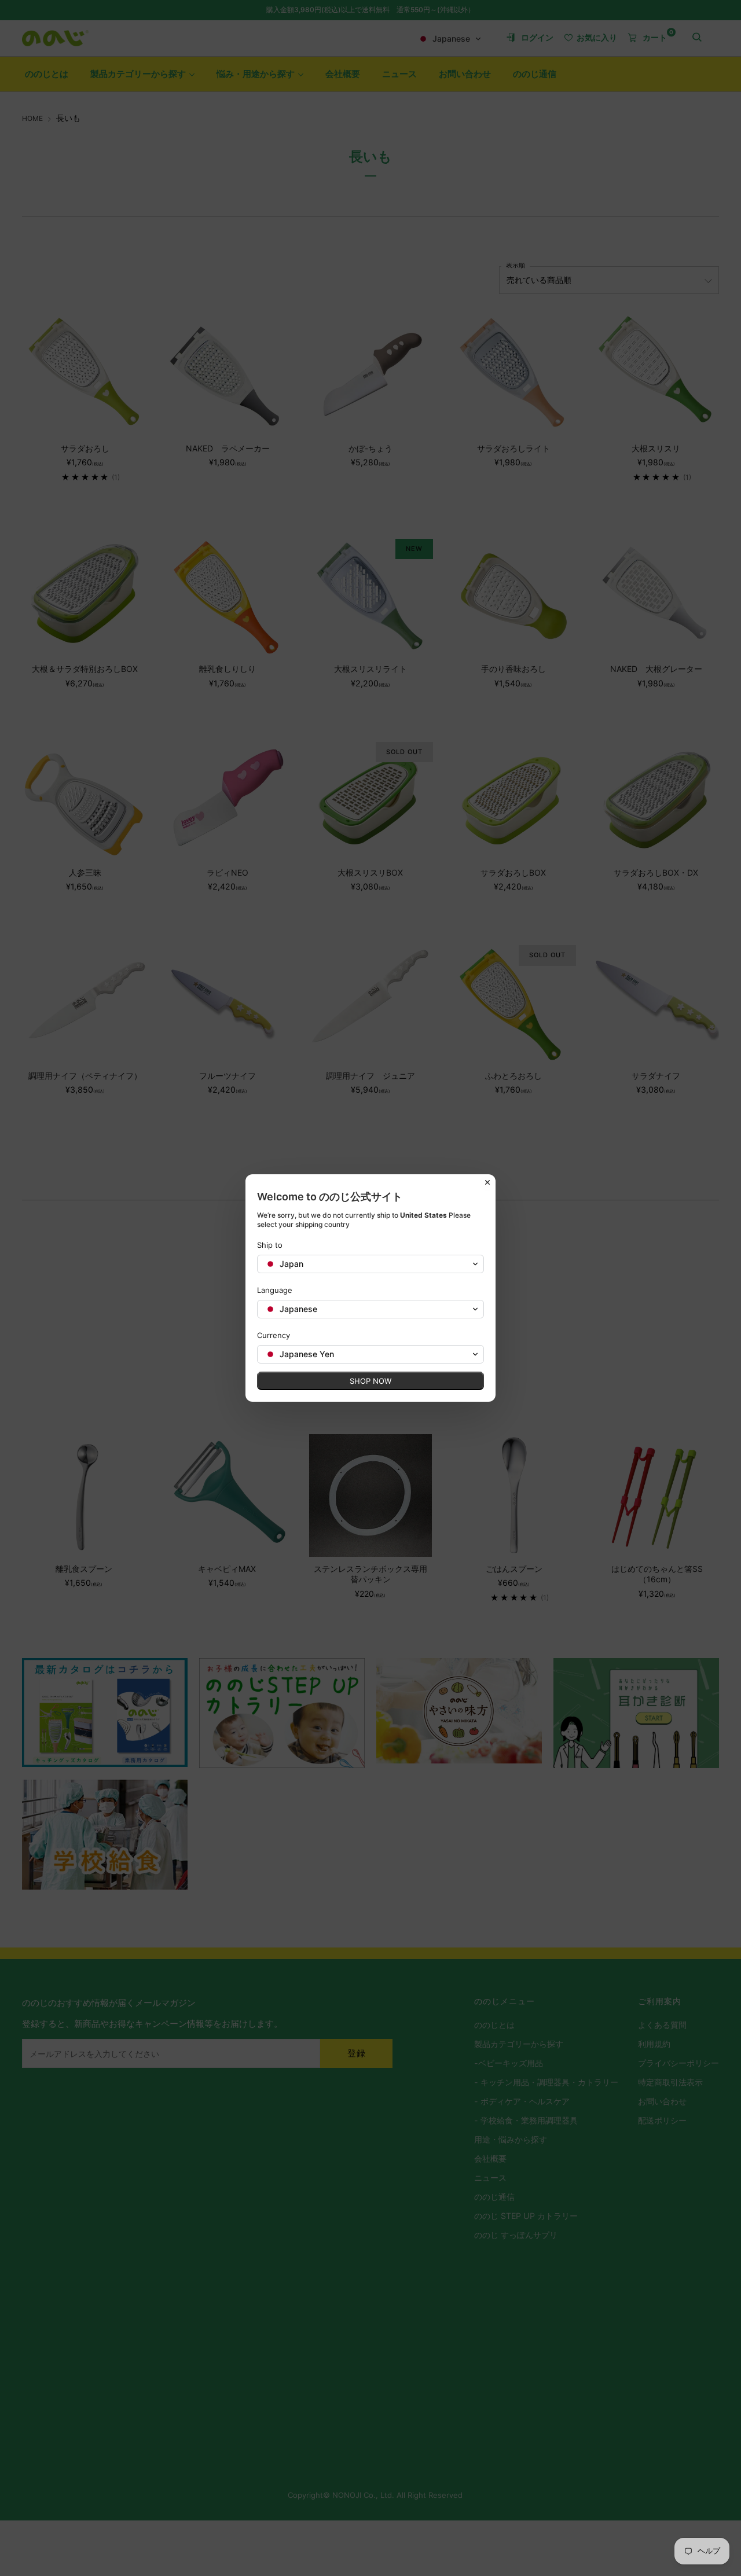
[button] (370, 1264)
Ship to (270, 1245)
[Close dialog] (487, 1182)
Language (275, 1290)
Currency (274, 1335)
